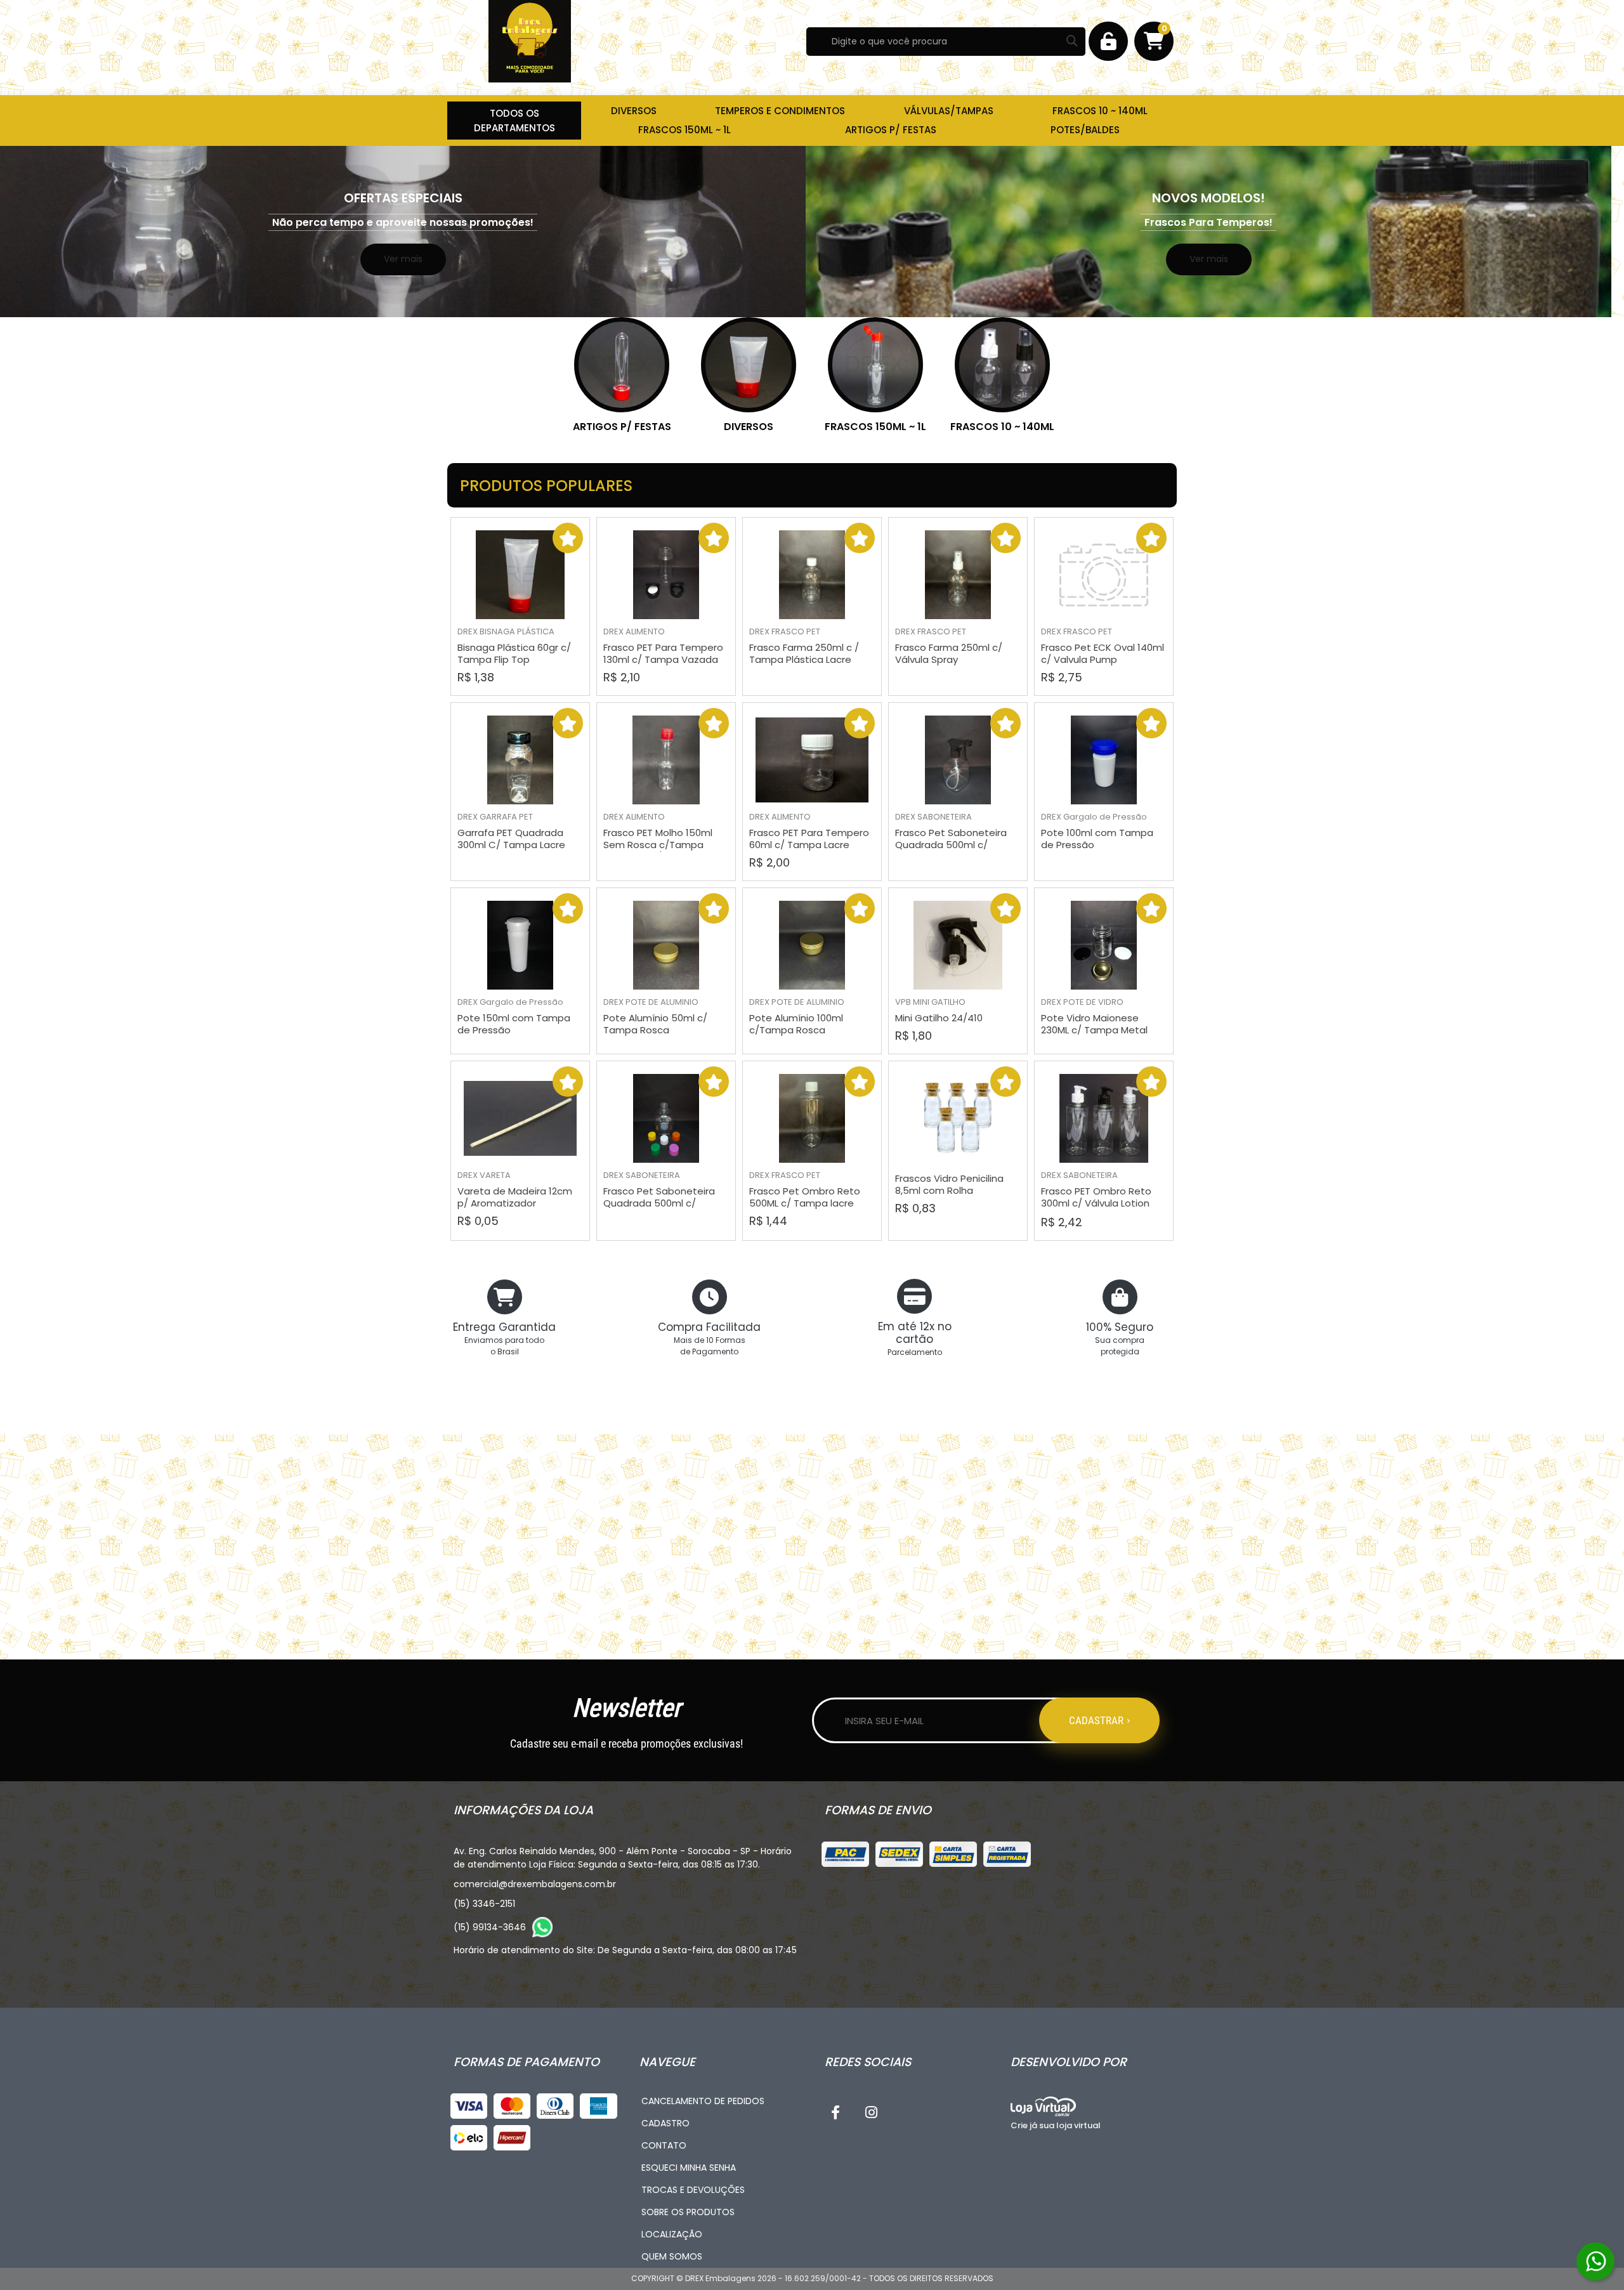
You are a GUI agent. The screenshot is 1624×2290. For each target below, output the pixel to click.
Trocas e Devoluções (693, 2190)
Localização (672, 2234)
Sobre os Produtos (688, 2212)
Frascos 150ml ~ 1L (875, 427)
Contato (664, 2145)
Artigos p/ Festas (622, 427)
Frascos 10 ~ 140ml (1002, 427)
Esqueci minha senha (689, 2168)
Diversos (749, 427)
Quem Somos (672, 2256)
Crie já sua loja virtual (1056, 2125)
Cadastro (665, 2123)
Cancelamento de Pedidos (703, 2101)
